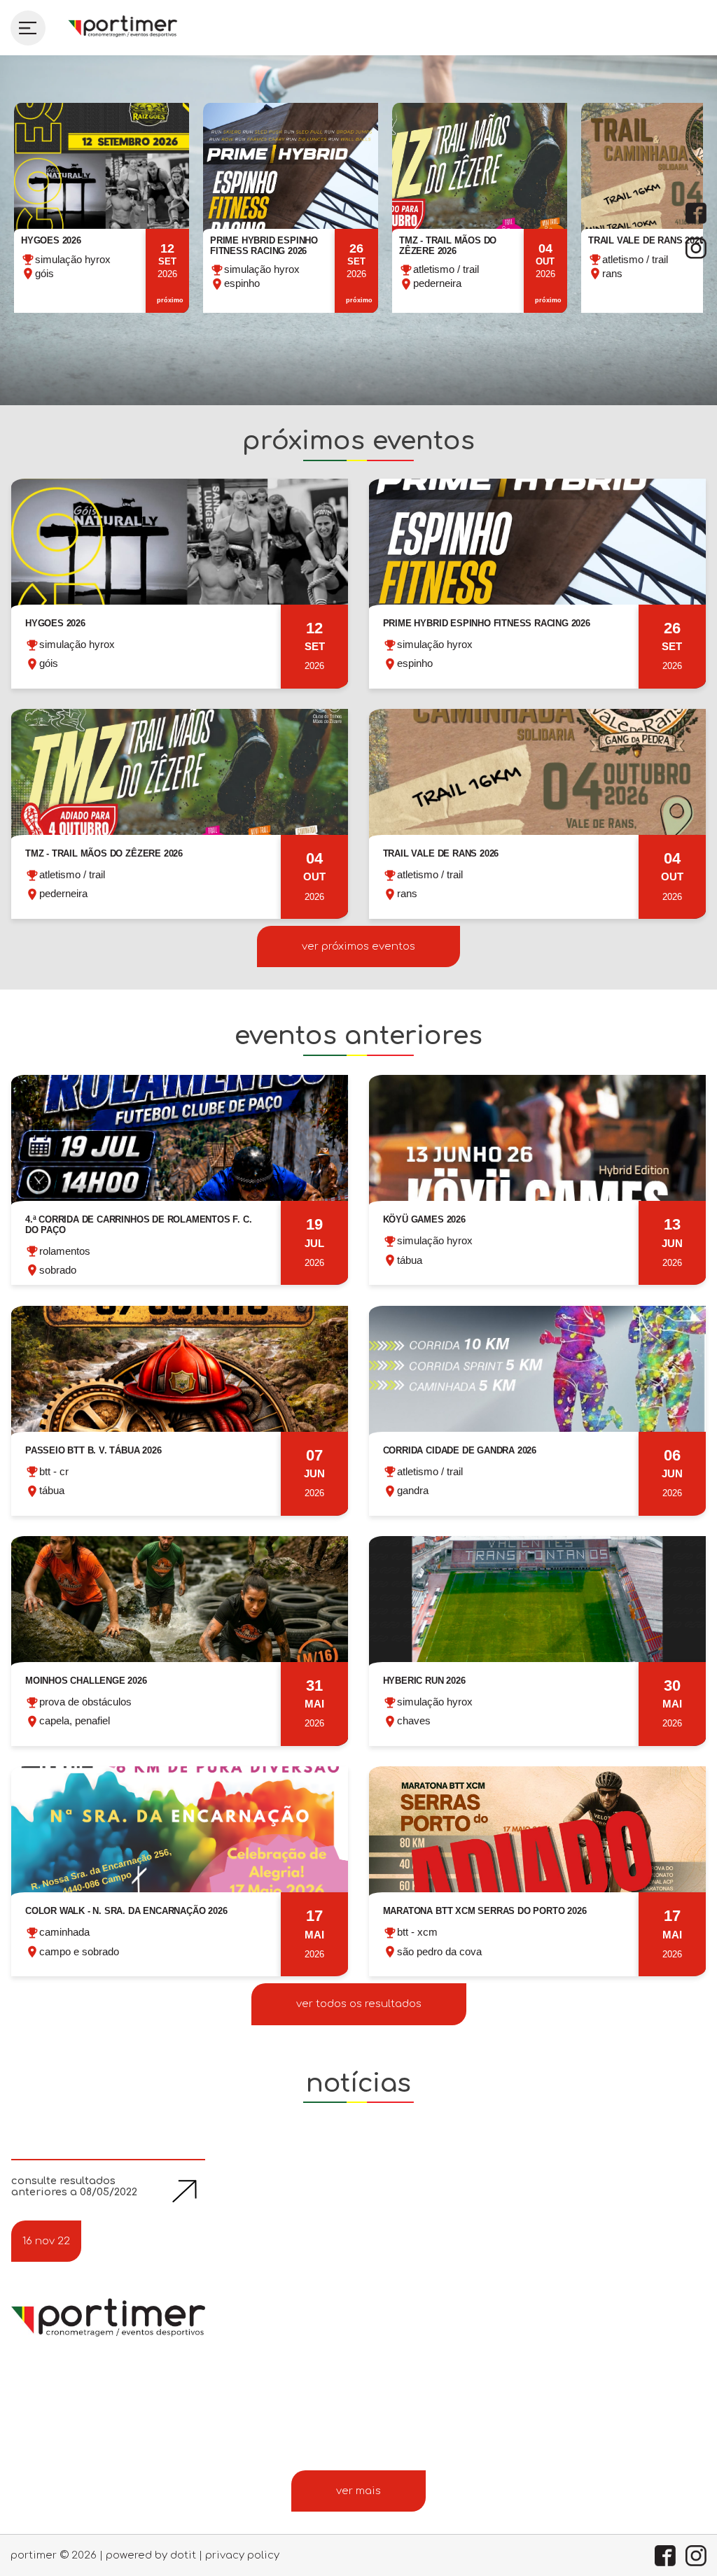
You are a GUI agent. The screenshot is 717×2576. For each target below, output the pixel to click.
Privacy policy (242, 2555)
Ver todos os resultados (359, 2004)
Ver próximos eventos (358, 946)
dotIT (183, 2555)
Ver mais (358, 2491)
